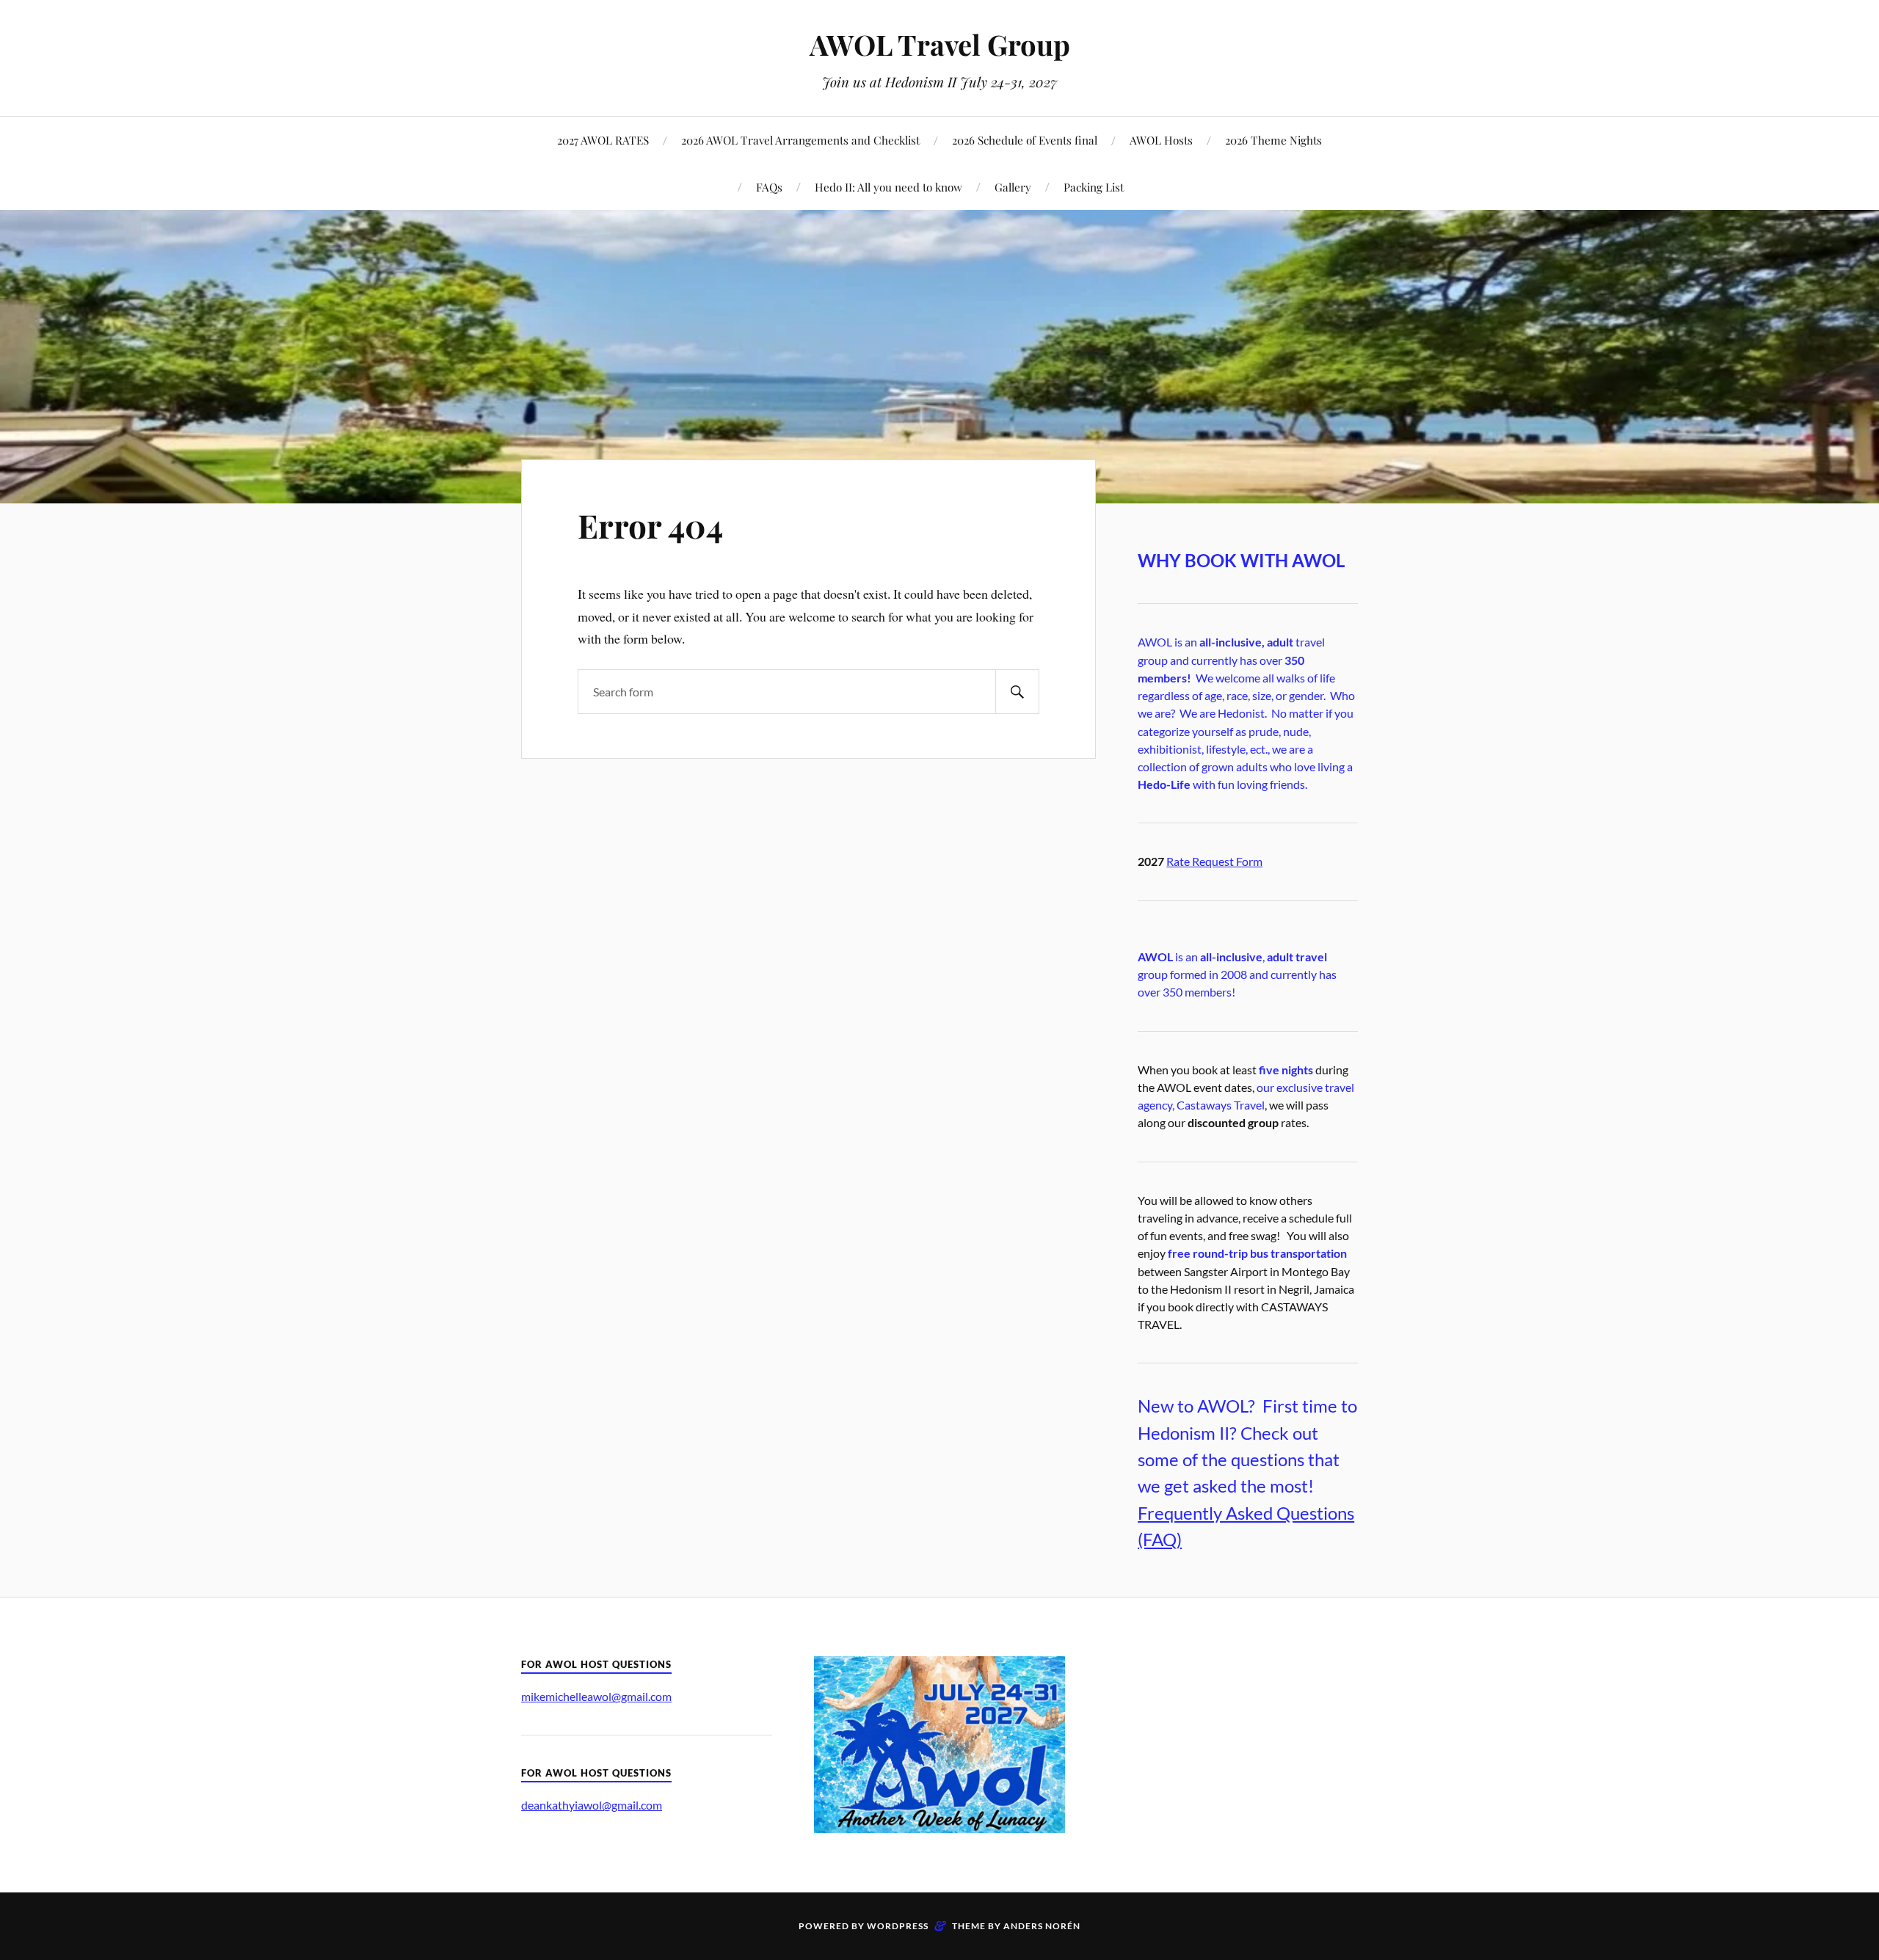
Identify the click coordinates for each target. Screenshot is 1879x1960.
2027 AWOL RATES (603, 140)
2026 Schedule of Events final (1025, 140)
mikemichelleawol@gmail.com (596, 1696)
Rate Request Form (1214, 861)
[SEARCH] (1017, 692)
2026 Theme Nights (1273, 140)
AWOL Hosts (1161, 140)
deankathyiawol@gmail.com (592, 1805)
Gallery (1013, 187)
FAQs (769, 187)
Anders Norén (1042, 1926)
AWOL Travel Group (940, 44)
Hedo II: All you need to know (888, 187)
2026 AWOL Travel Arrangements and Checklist (800, 140)
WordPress (898, 1926)
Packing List (1094, 187)
